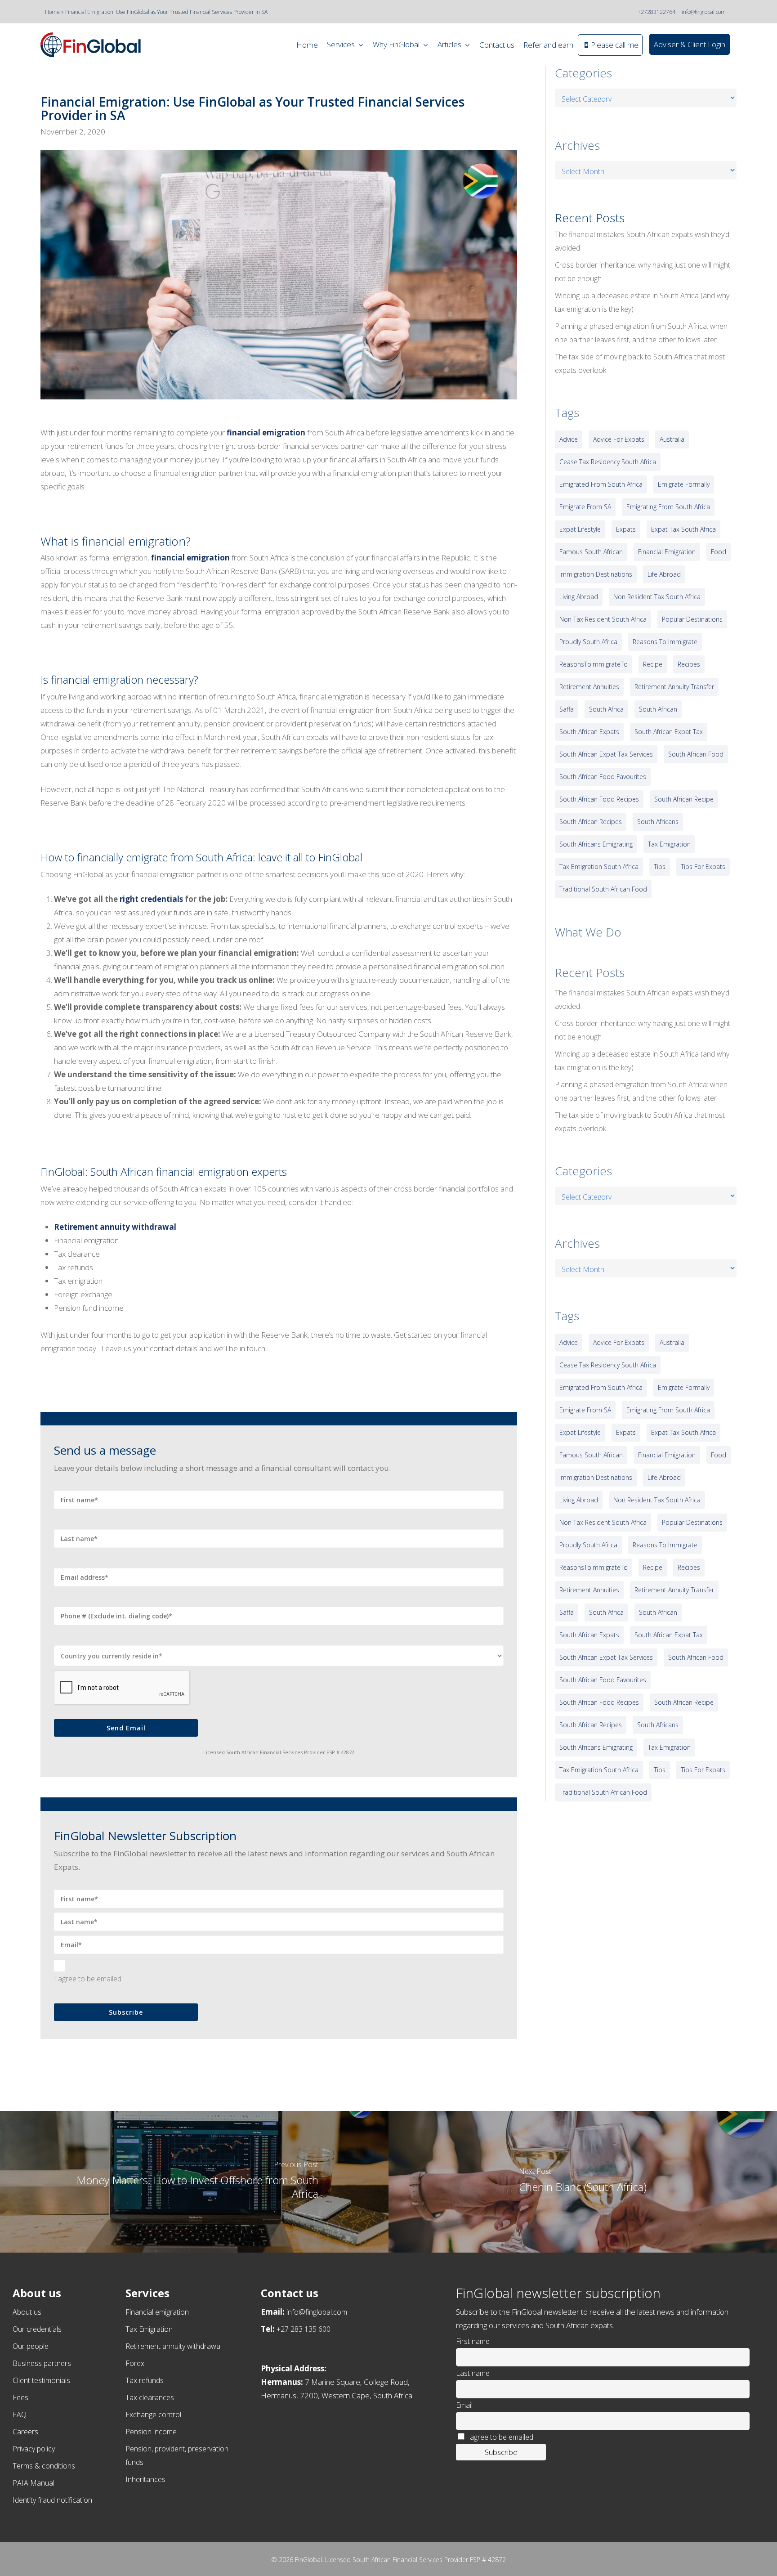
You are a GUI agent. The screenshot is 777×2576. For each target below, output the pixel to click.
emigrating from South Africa (668, 507)
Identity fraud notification (52, 2500)
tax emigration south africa (599, 867)
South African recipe (684, 799)
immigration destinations (596, 574)
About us (27, 2312)
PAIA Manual (33, 2483)
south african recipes (591, 822)
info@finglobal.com (704, 12)
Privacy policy (34, 2449)
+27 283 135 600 (304, 2329)
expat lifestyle (580, 529)
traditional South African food (603, 889)
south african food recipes (599, 799)
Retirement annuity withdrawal (115, 1227)
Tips (660, 867)
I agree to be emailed (88, 1979)
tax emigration (669, 844)
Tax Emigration (149, 2329)
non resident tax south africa (657, 597)
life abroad (664, 574)
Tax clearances (150, 2397)
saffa (567, 709)
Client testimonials (41, 2380)
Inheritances (145, 2479)
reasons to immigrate (665, 642)
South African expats (589, 732)
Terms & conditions (44, 2466)
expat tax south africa (683, 529)
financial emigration (266, 432)
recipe (653, 664)
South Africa (606, 709)
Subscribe (126, 2012)
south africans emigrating (596, 844)
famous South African (591, 552)
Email (464, 2405)
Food (719, 552)
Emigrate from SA (585, 507)
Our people (31, 2346)
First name (473, 2341)
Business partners (42, 2363)
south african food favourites (603, 777)
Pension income (151, 2432)
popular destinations (692, 619)
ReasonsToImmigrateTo (594, 664)
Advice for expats (619, 439)
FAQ (20, 2415)
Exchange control (153, 2415)
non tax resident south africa (603, 619)
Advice (569, 439)
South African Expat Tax (669, 732)
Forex (135, 2363)
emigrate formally (684, 484)
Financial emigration (157, 2312)
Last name (473, 2373)
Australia (672, 439)
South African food (696, 754)
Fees (20, 2397)
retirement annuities (589, 687)
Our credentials (37, 2329)
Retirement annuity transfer (674, 687)
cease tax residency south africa (608, 462)
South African (658, 709)
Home (52, 12)
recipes (689, 664)
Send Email (126, 1728)
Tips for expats (703, 867)
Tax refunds (145, 2380)
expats (626, 529)
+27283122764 (656, 12)
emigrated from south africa (601, 484)
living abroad (579, 597)
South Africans (658, 822)
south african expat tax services (606, 754)
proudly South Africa (588, 642)
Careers (25, 2432)
